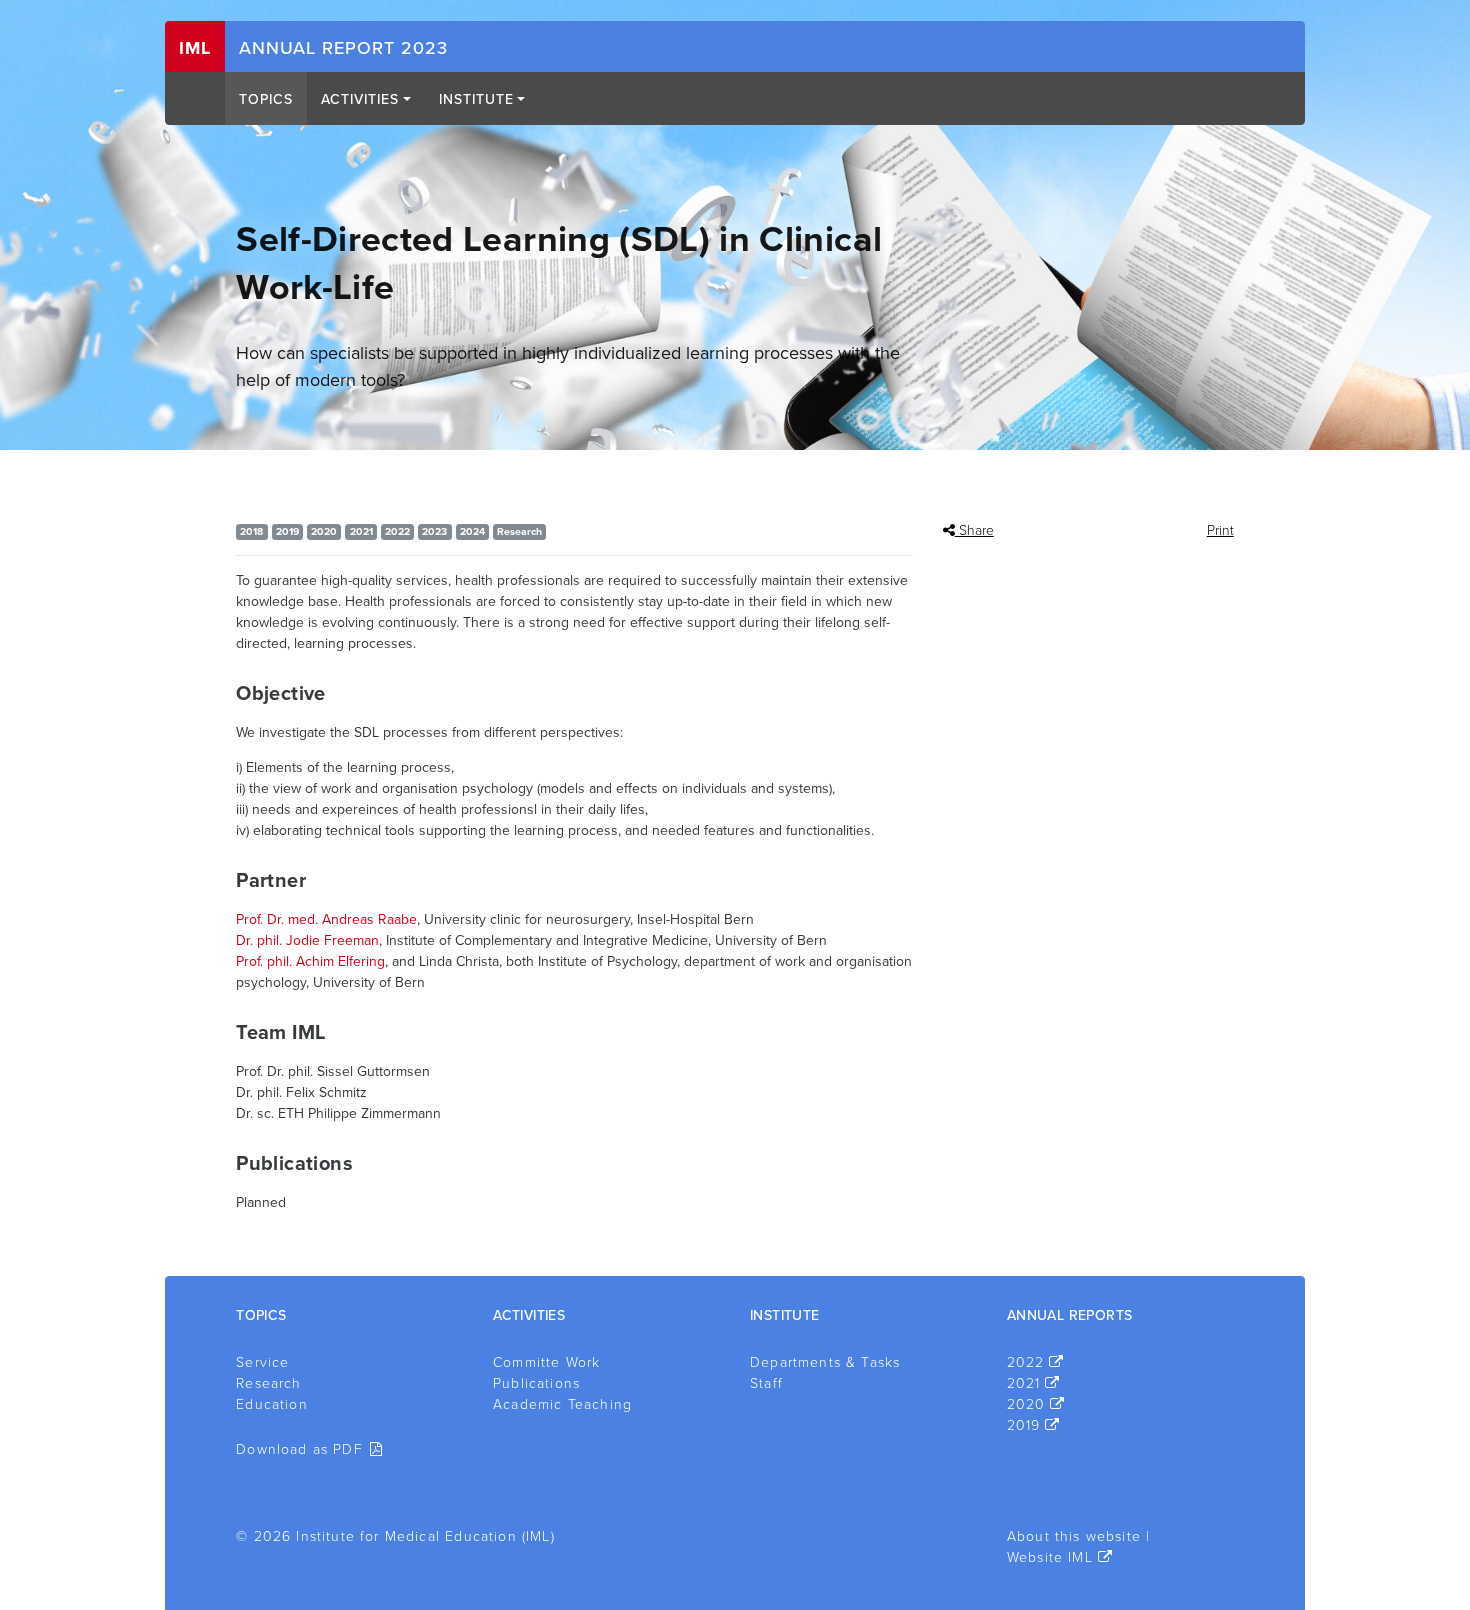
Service (262, 1362)
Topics (266, 99)
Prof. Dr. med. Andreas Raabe (326, 919)
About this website (1074, 1536)
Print (1220, 530)
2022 (1026, 1362)
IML (195, 48)
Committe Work (546, 1362)
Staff (766, 1383)
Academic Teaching (562, 1404)
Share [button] (974, 530)
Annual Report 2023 (343, 48)
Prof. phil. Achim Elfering (310, 961)
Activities (360, 99)
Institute (476, 99)
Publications (536, 1383)
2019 (1024, 1425)
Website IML (1050, 1557)
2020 (1026, 1404)
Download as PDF (299, 1449)
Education (272, 1404)
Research (268, 1383)
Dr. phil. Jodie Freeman (307, 940)
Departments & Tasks (825, 1362)
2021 (1024, 1383)
